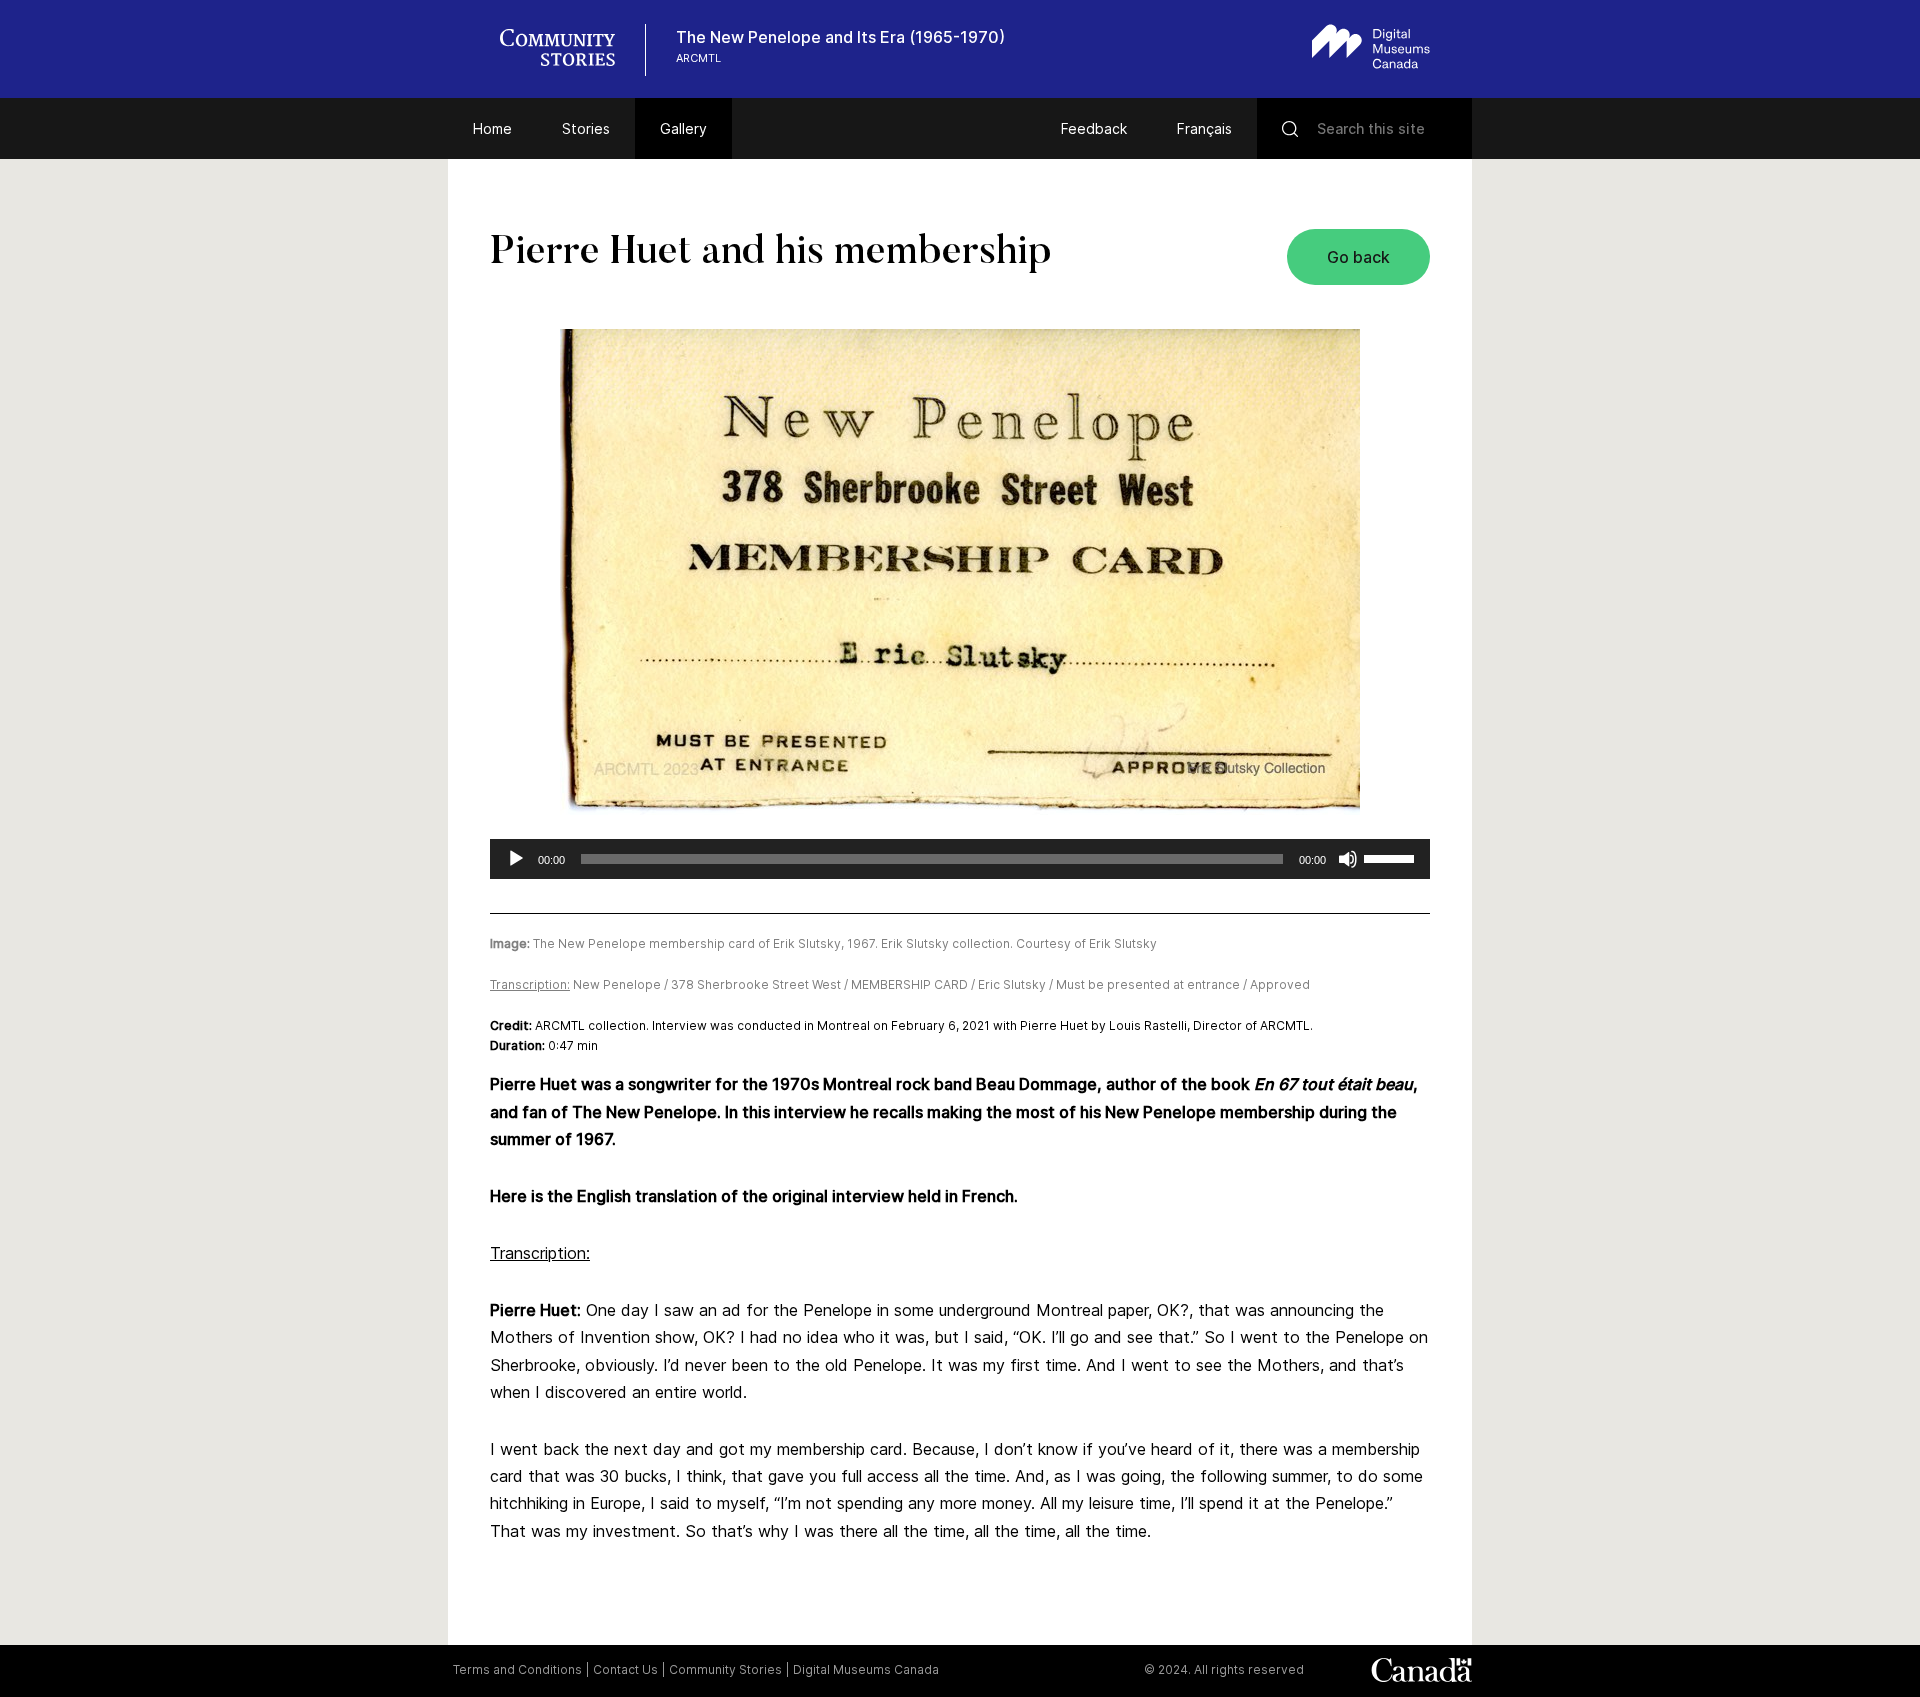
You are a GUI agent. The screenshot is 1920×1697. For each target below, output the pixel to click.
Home (492, 128)
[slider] (1392, 857)
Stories (586, 128)
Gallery (683, 128)
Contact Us (625, 1669)
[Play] (516, 859)
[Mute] (1348, 859)
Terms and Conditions (517, 1669)
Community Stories (725, 1669)
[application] (960, 859)
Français (1204, 128)
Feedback (1094, 128)
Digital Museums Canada (866, 1669)
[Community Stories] (568, 50)
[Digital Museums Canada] (1371, 46)
